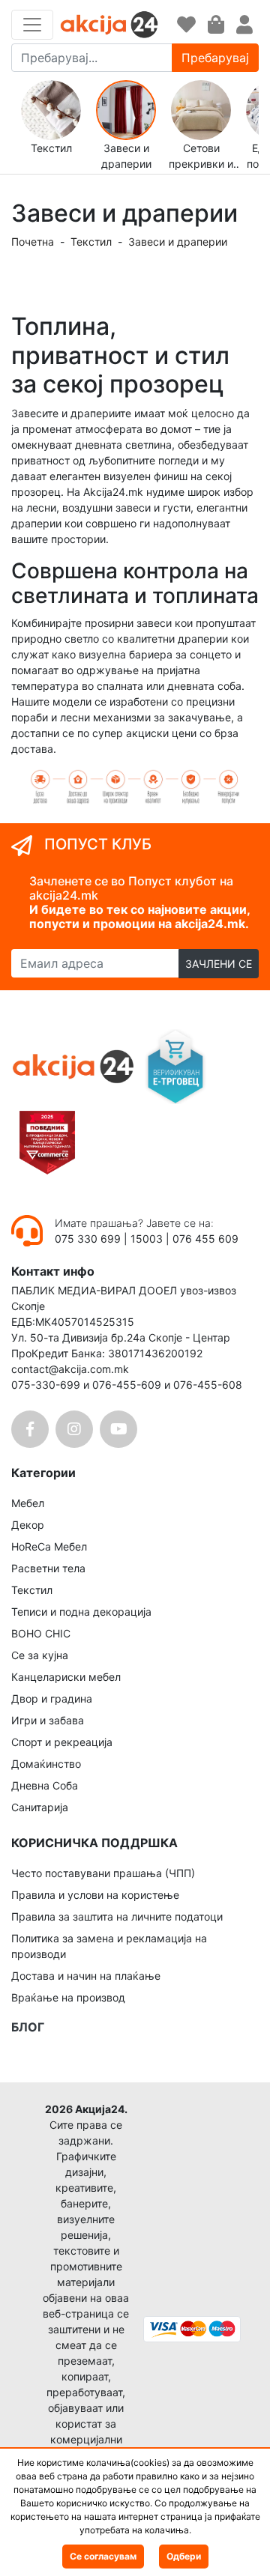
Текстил (91, 242)
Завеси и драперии (178, 242)
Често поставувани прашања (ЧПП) (103, 1873)
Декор (28, 1525)
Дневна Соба (45, 1785)
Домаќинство (46, 1764)
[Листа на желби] (186, 25)
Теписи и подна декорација (81, 1612)
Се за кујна (40, 1655)
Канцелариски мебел (66, 1677)
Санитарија (40, 1807)
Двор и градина (52, 1698)
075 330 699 (89, 1239)
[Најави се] (244, 25)
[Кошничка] (216, 25)
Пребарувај (215, 58)
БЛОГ (28, 2027)
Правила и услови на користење (95, 1895)
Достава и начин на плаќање (86, 1976)
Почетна (33, 242)
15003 (147, 1239)
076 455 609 (205, 1239)
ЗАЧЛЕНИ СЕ (219, 964)
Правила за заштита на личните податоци (117, 1916)
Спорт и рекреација (62, 1742)
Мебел (28, 1503)
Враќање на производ (68, 1997)
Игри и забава (48, 1720)
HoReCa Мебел (49, 1546)
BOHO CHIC (41, 1633)
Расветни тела (48, 1568)
